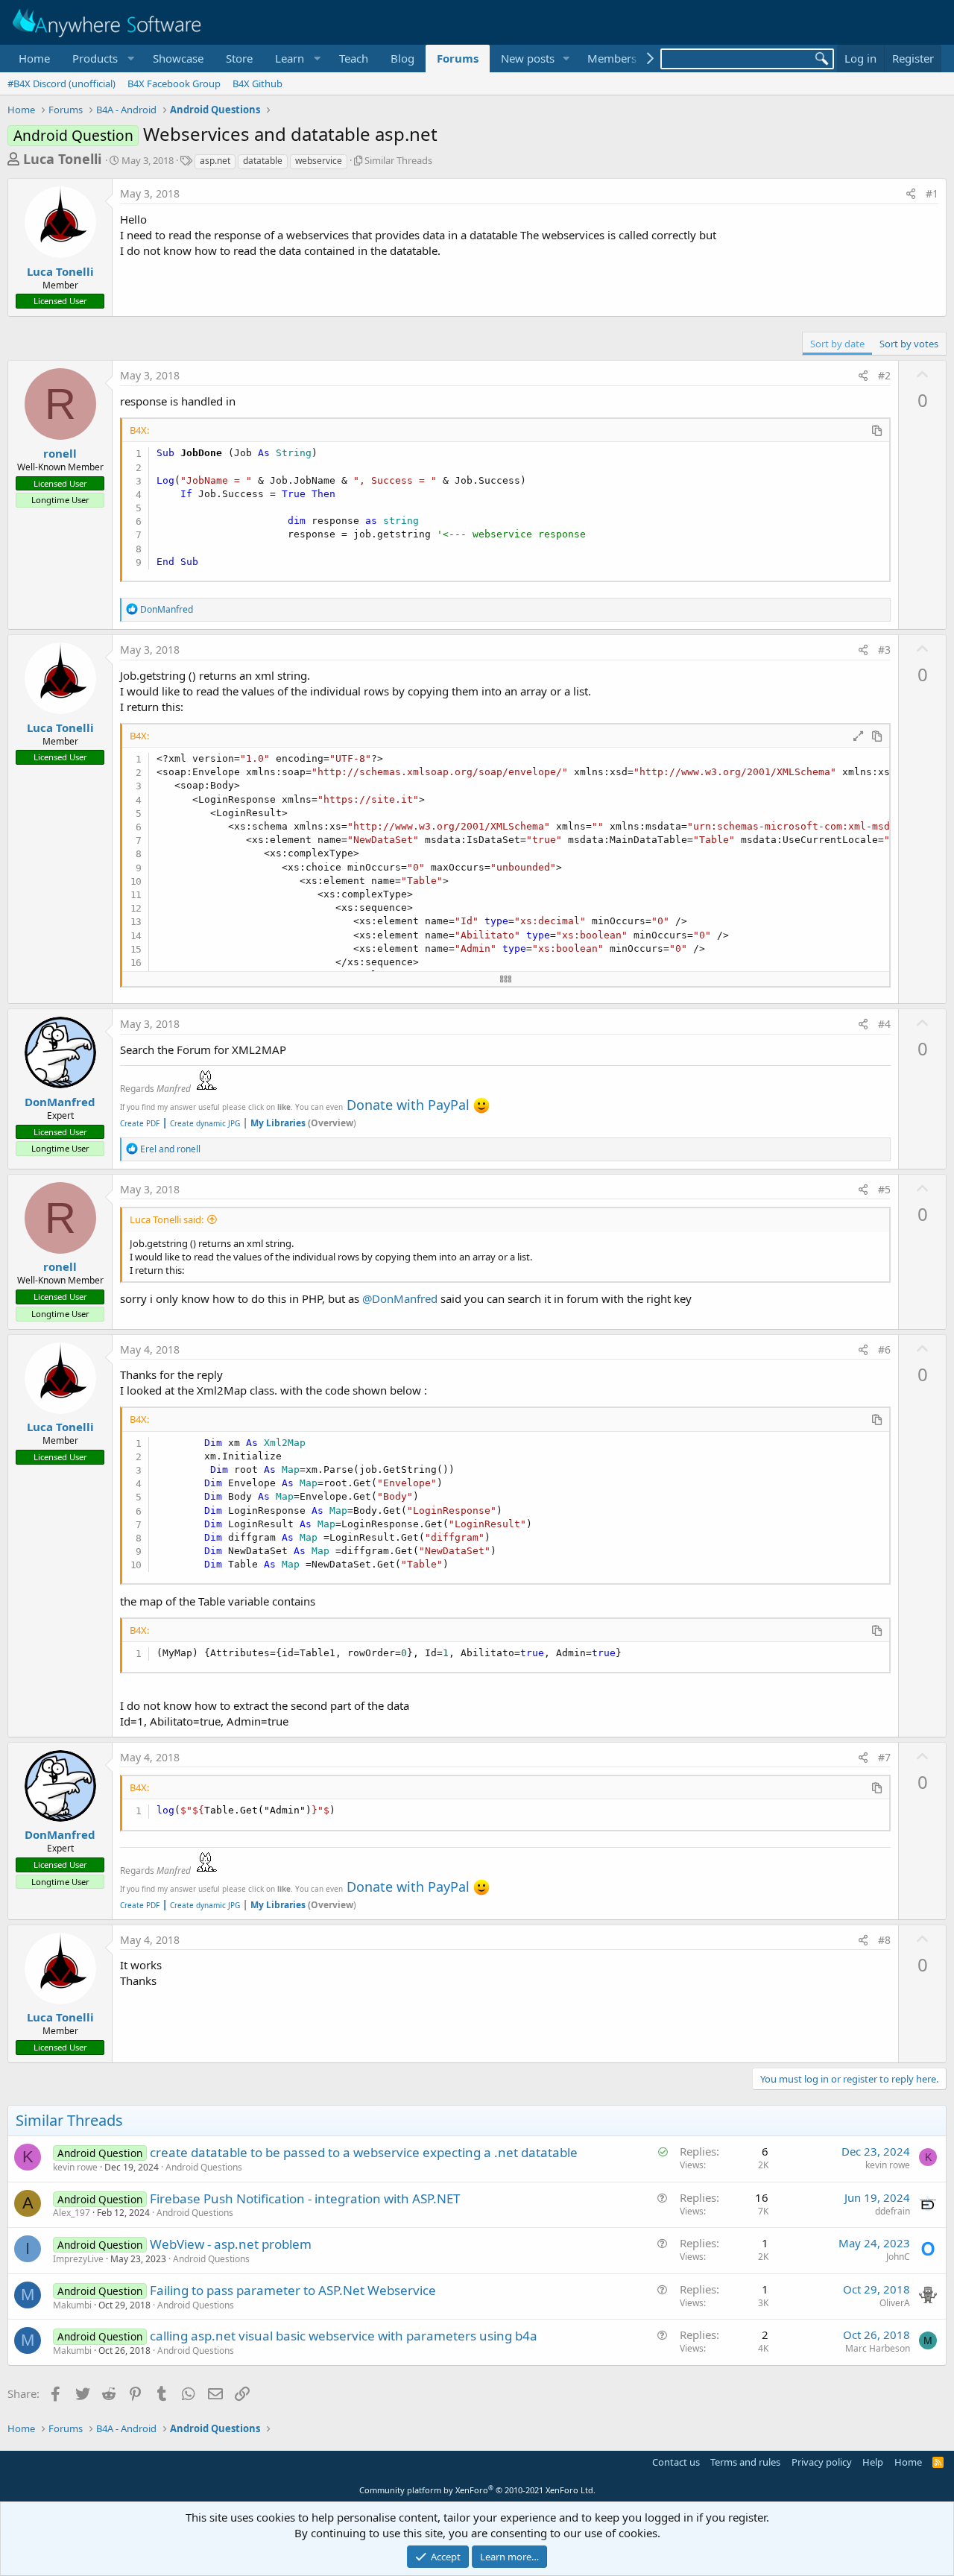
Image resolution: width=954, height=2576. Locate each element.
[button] (101, 59)
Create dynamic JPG (201, 1123)
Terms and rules (745, 2462)
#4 (884, 1024)
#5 (884, 1189)
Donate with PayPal (408, 1105)
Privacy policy (822, 2462)
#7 (884, 1757)
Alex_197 (72, 2213)
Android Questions (204, 2167)
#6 (884, 1349)
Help (873, 2462)
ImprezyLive (78, 2259)
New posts (528, 58)
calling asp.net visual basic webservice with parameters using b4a (344, 2336)
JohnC (898, 2257)
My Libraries (278, 1123)
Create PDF (140, 1123)
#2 (884, 375)
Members (612, 58)
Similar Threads (398, 160)
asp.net (215, 161)
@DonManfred (400, 1298)
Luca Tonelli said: (167, 1219)
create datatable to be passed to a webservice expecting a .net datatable (364, 2152)
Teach (354, 58)
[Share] (911, 194)
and (170, 1149)
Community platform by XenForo (477, 2490)
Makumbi (72, 2305)
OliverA (895, 2303)
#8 (884, 1940)
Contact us (676, 2462)
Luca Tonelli (62, 159)
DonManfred (60, 1102)
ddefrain (893, 2211)
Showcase (178, 58)
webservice (319, 161)
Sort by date (837, 344)
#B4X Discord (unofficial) (61, 83)
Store (239, 58)
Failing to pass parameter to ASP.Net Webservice (293, 2290)
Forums (458, 58)
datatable (263, 161)
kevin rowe (75, 2167)
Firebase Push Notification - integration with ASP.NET (305, 2198)
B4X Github (258, 83)
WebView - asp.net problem (231, 2244)
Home (34, 58)
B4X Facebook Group (174, 83)
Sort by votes (909, 344)
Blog (402, 58)
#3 (884, 650)
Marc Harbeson (878, 2348)
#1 (932, 193)
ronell (60, 453)
